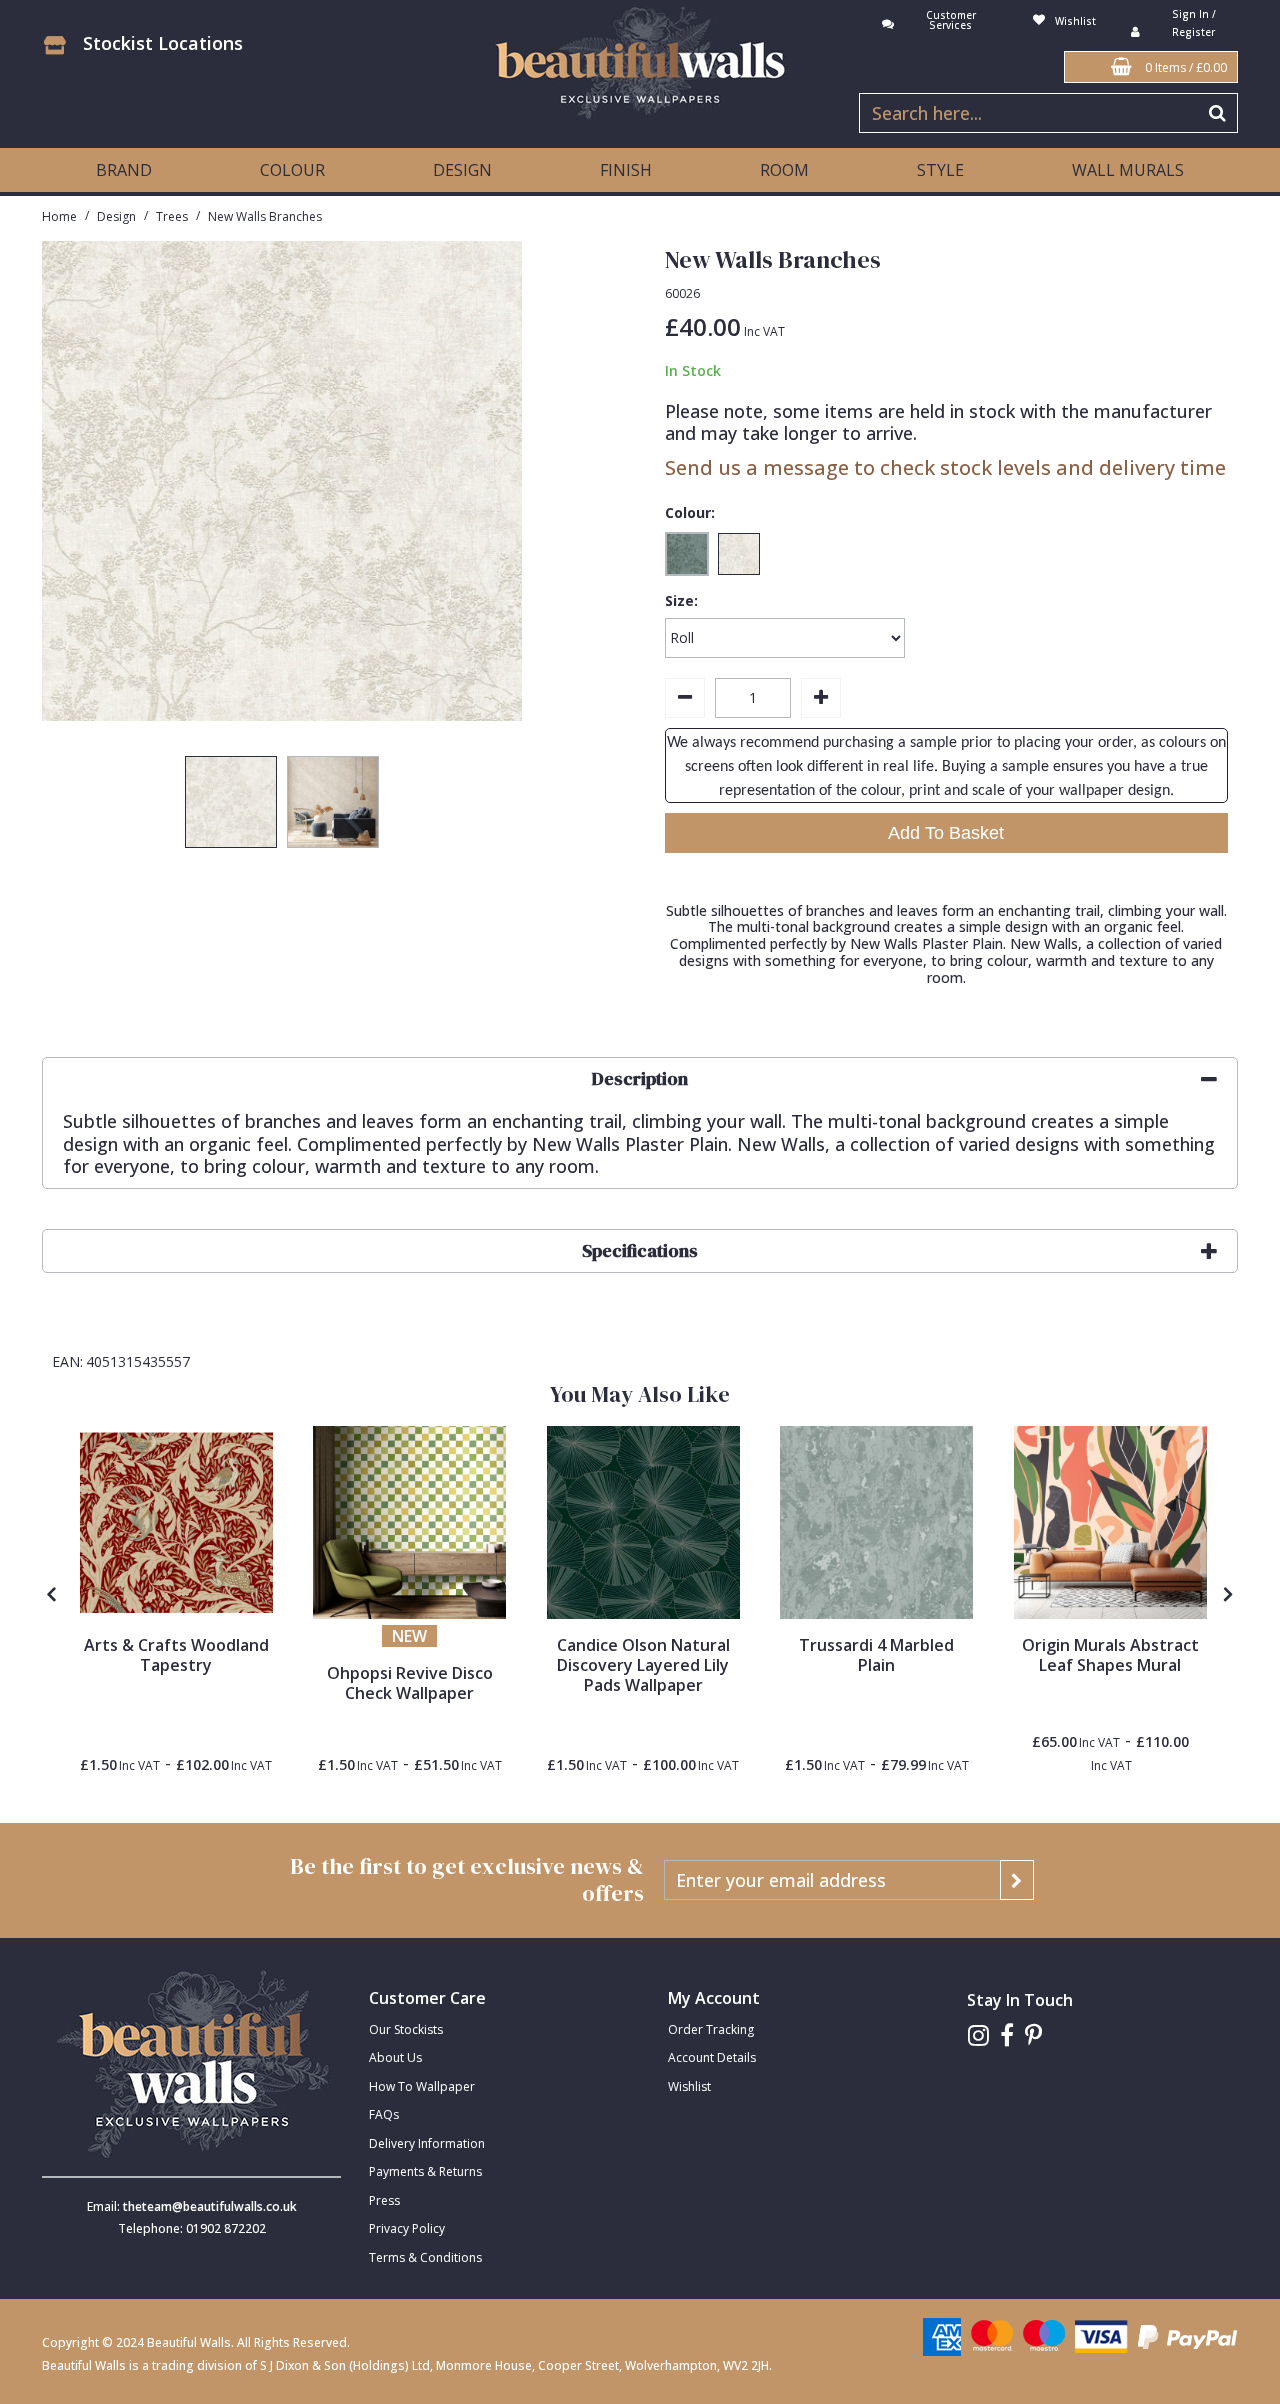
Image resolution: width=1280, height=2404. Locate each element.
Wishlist (689, 2086)
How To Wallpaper (422, 2086)
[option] (231, 807)
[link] (978, 2035)
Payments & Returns (425, 2171)
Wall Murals (1128, 170)
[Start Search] (1218, 113)
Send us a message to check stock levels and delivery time (945, 467)
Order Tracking (711, 2029)
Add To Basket (946, 833)
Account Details (712, 2057)
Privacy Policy (407, 2228)
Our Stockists (406, 2029)
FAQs (384, 2114)
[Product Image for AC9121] (176, 1522)
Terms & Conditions (425, 2257)
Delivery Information (427, 2143)
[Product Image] (643, 1522)
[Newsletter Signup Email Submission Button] (1017, 1880)
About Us (395, 2057)
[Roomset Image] (409, 1522)
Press (384, 2200)
